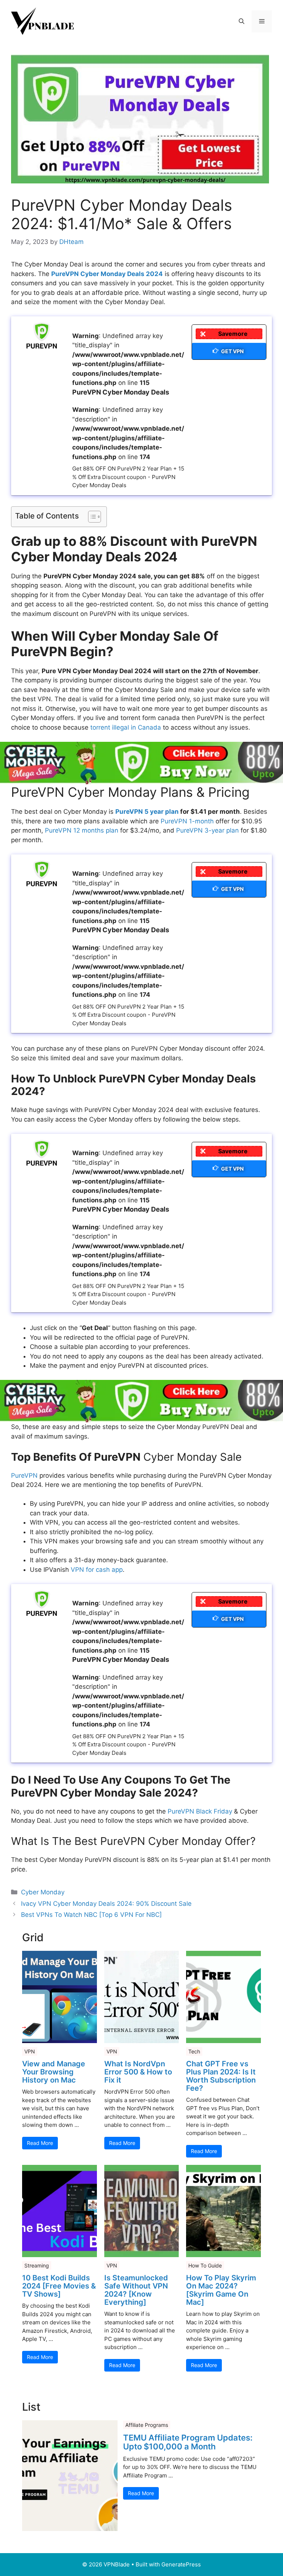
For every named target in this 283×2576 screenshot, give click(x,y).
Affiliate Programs (147, 2425)
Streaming (37, 2265)
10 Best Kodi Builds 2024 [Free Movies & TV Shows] (59, 2286)
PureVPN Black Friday (200, 1811)
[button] (242, 21)
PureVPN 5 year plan (147, 812)
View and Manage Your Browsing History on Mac (54, 2072)
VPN (30, 2051)
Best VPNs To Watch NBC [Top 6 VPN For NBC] (91, 1915)
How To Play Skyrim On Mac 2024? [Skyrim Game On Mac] (221, 2290)
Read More (40, 2143)
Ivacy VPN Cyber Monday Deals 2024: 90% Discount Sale (106, 1904)
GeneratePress (181, 2564)
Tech (194, 2051)
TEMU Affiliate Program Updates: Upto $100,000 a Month (188, 2442)
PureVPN (24, 1475)
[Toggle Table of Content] (91, 517)
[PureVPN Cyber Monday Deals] (42, 336)
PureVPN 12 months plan (82, 830)
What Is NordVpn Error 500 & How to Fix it (138, 2072)
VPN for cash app (97, 1570)
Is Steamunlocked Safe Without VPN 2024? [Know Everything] (136, 2290)
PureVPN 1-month (187, 821)
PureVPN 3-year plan (207, 830)
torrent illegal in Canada (126, 727)
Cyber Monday (43, 1892)
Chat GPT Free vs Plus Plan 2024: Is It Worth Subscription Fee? (221, 2076)
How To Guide (205, 2265)
